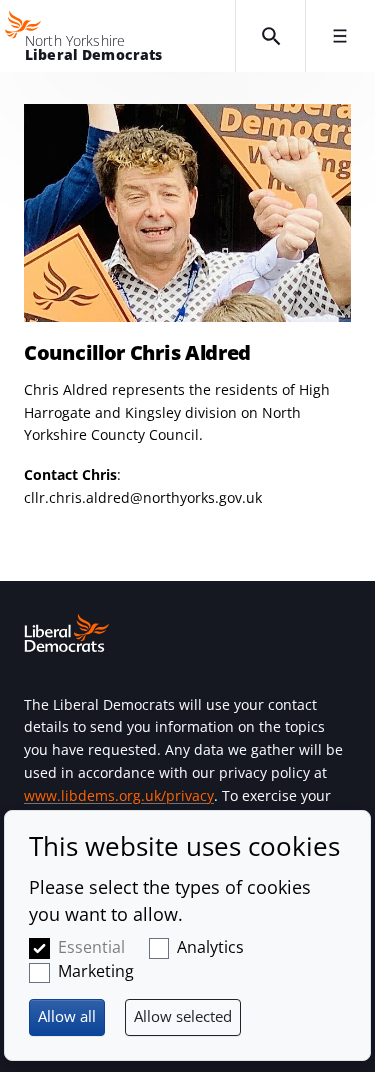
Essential (91, 947)
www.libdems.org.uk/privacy (119, 795)
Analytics (210, 947)
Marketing (96, 971)
